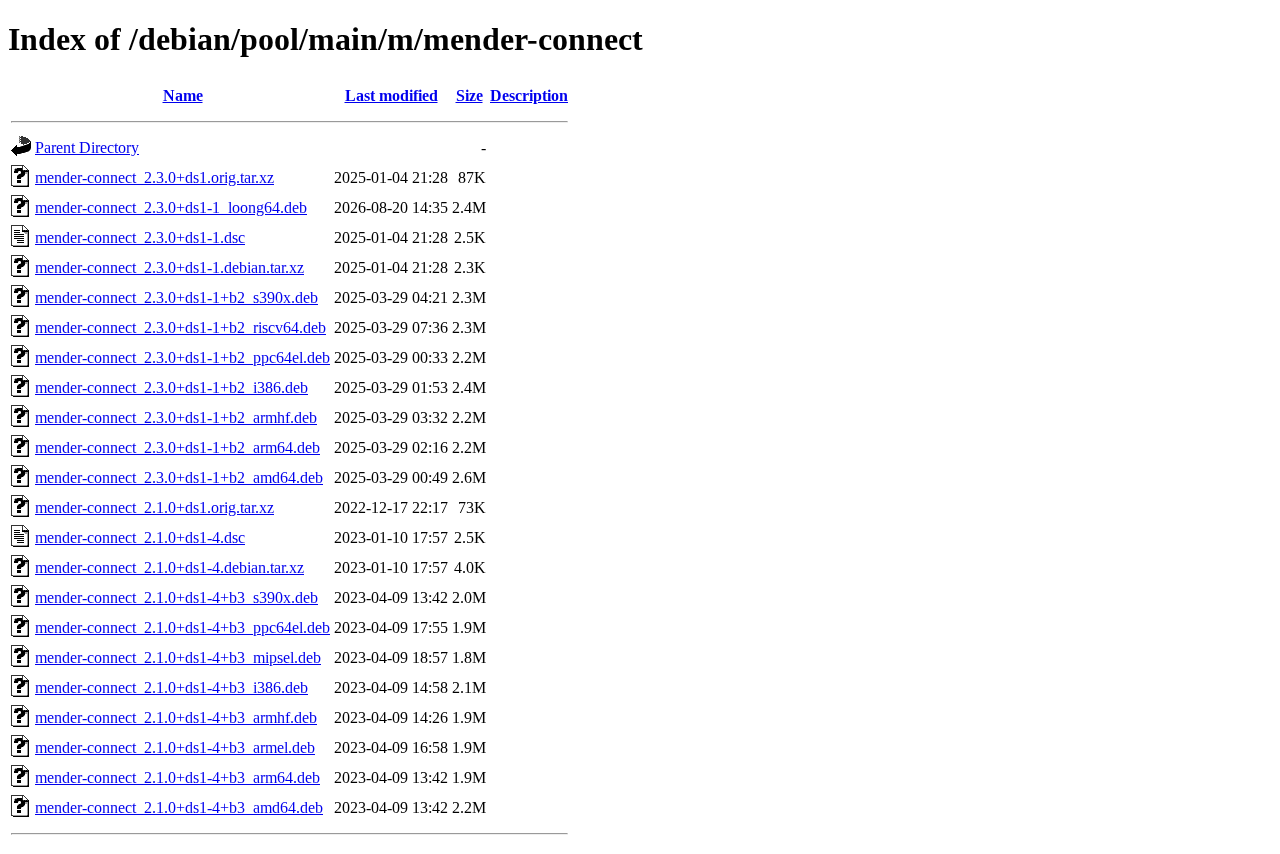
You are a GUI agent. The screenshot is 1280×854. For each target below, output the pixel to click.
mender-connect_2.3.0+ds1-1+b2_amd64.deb (179, 477)
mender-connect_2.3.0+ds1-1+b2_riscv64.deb (180, 327)
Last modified (391, 95)
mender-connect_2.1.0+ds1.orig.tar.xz (154, 507)
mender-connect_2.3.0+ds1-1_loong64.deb (171, 207)
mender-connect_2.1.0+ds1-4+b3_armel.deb (175, 747)
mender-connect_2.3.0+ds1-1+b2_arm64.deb (177, 447)
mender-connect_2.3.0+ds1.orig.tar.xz (154, 177)
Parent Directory (87, 147)
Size (469, 95)
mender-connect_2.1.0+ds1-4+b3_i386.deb (171, 687)
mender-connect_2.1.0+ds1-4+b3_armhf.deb (176, 717)
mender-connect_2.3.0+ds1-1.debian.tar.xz (169, 267)
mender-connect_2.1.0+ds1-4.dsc (140, 537)
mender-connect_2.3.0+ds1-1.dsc (140, 237)
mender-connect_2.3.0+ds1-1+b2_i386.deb (171, 387)
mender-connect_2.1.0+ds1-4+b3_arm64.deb (177, 777)
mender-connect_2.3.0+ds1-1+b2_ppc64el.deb (182, 357)
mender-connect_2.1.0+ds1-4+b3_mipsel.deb (178, 657)
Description (529, 95)
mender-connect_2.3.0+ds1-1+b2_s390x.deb (176, 297)
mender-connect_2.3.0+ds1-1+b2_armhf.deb (176, 417)
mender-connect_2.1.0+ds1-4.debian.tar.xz (169, 567)
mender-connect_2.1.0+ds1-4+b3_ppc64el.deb (182, 627)
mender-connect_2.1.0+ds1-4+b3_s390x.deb (176, 597)
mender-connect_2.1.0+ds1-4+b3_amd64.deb (179, 807)
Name (183, 95)
